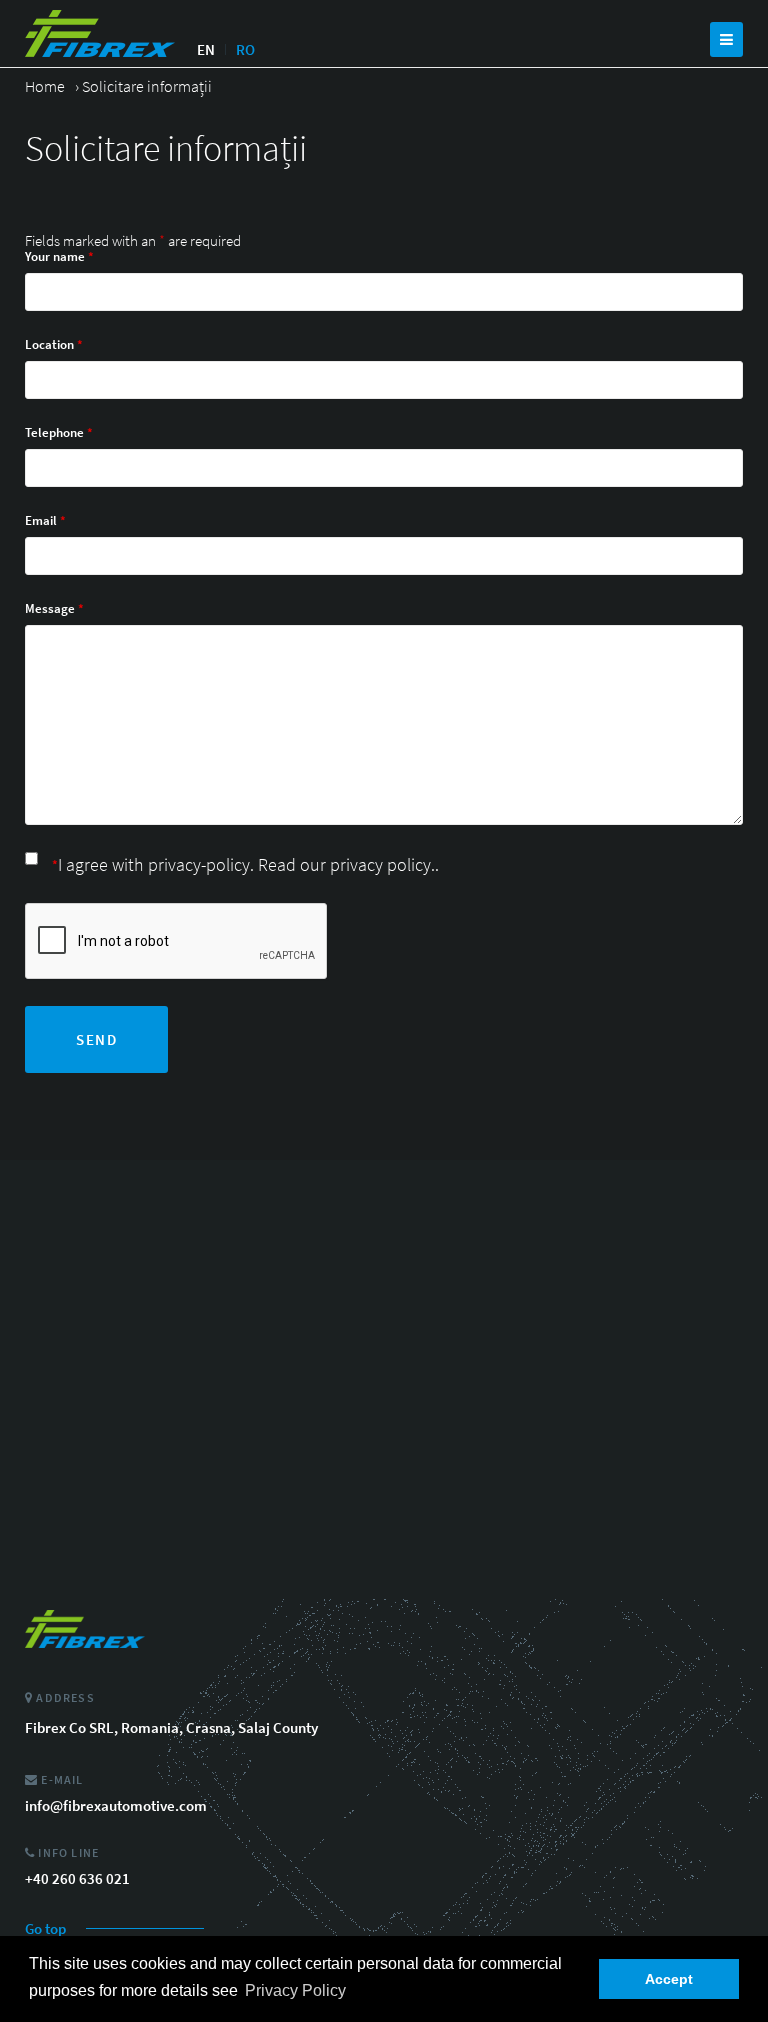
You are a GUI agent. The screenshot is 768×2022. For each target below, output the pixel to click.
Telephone (59, 432)
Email (45, 520)
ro (245, 49)
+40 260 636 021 (77, 1878)
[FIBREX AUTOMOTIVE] (100, 33)
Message (54, 608)
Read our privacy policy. (346, 864)
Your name (59, 256)
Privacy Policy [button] (295, 1990)
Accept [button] (669, 1979)
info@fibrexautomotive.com (116, 1805)
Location (54, 344)
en (206, 49)
